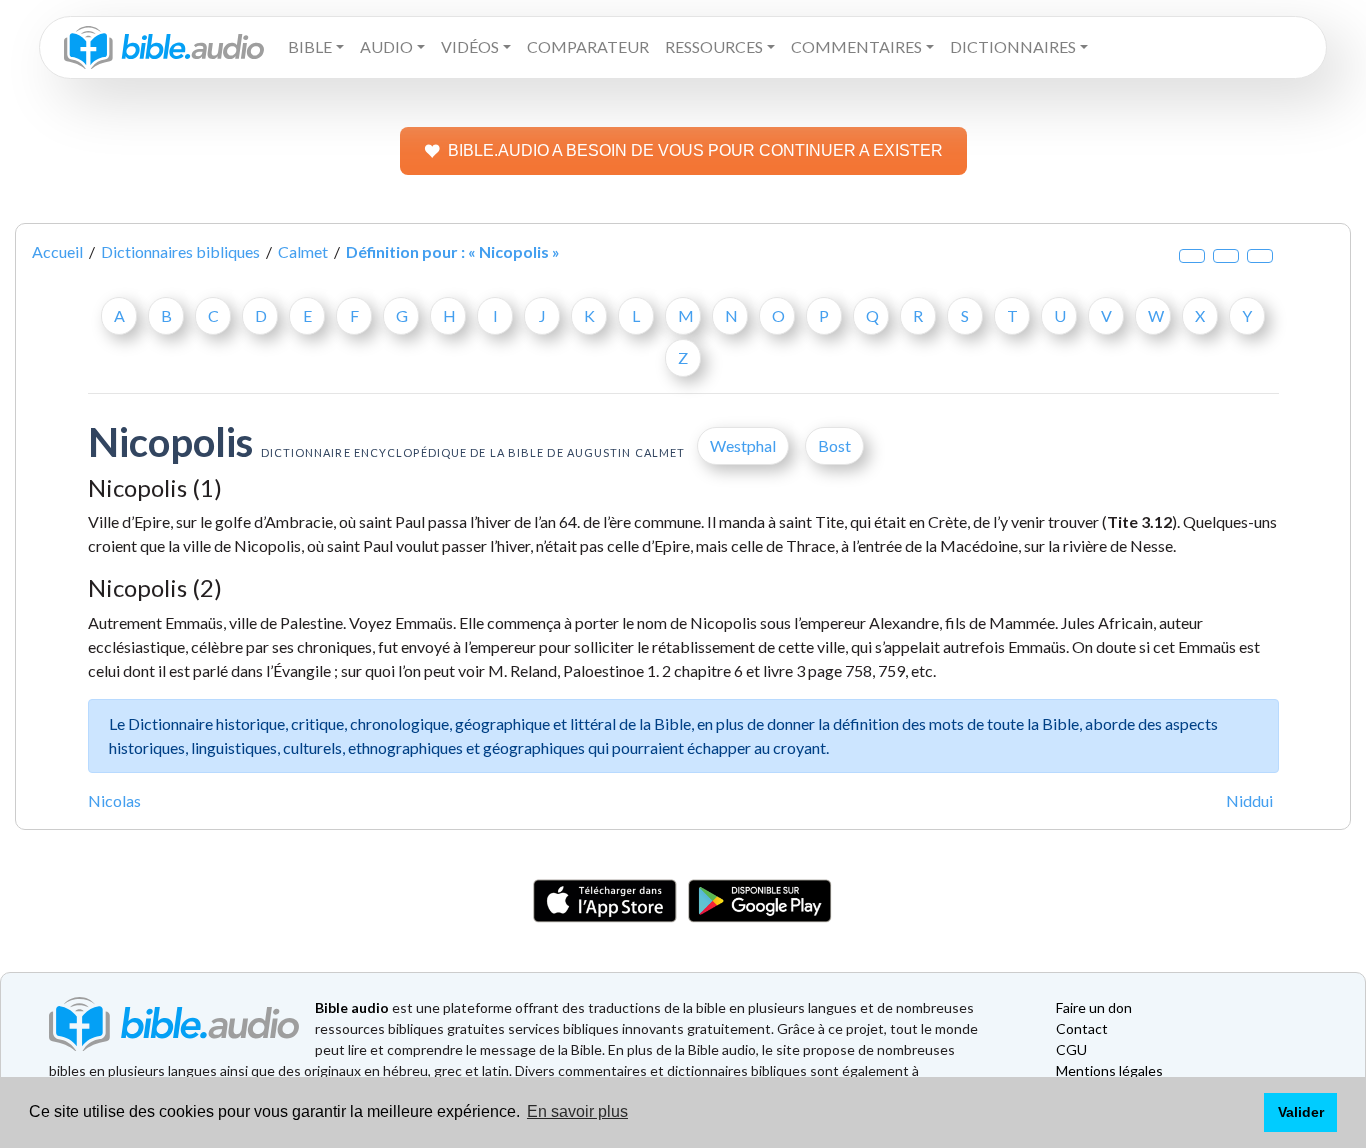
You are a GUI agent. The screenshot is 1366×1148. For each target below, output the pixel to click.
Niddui (1249, 800)
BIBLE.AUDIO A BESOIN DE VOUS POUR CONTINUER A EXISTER (695, 150)
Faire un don (1094, 1007)
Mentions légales (1109, 1070)
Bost (834, 445)
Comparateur (588, 46)
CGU (1071, 1049)
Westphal (743, 445)
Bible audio (352, 1007)
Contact (1082, 1028)
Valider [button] (1301, 1112)
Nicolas (114, 800)
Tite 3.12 (1139, 521)
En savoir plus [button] (577, 1111)
